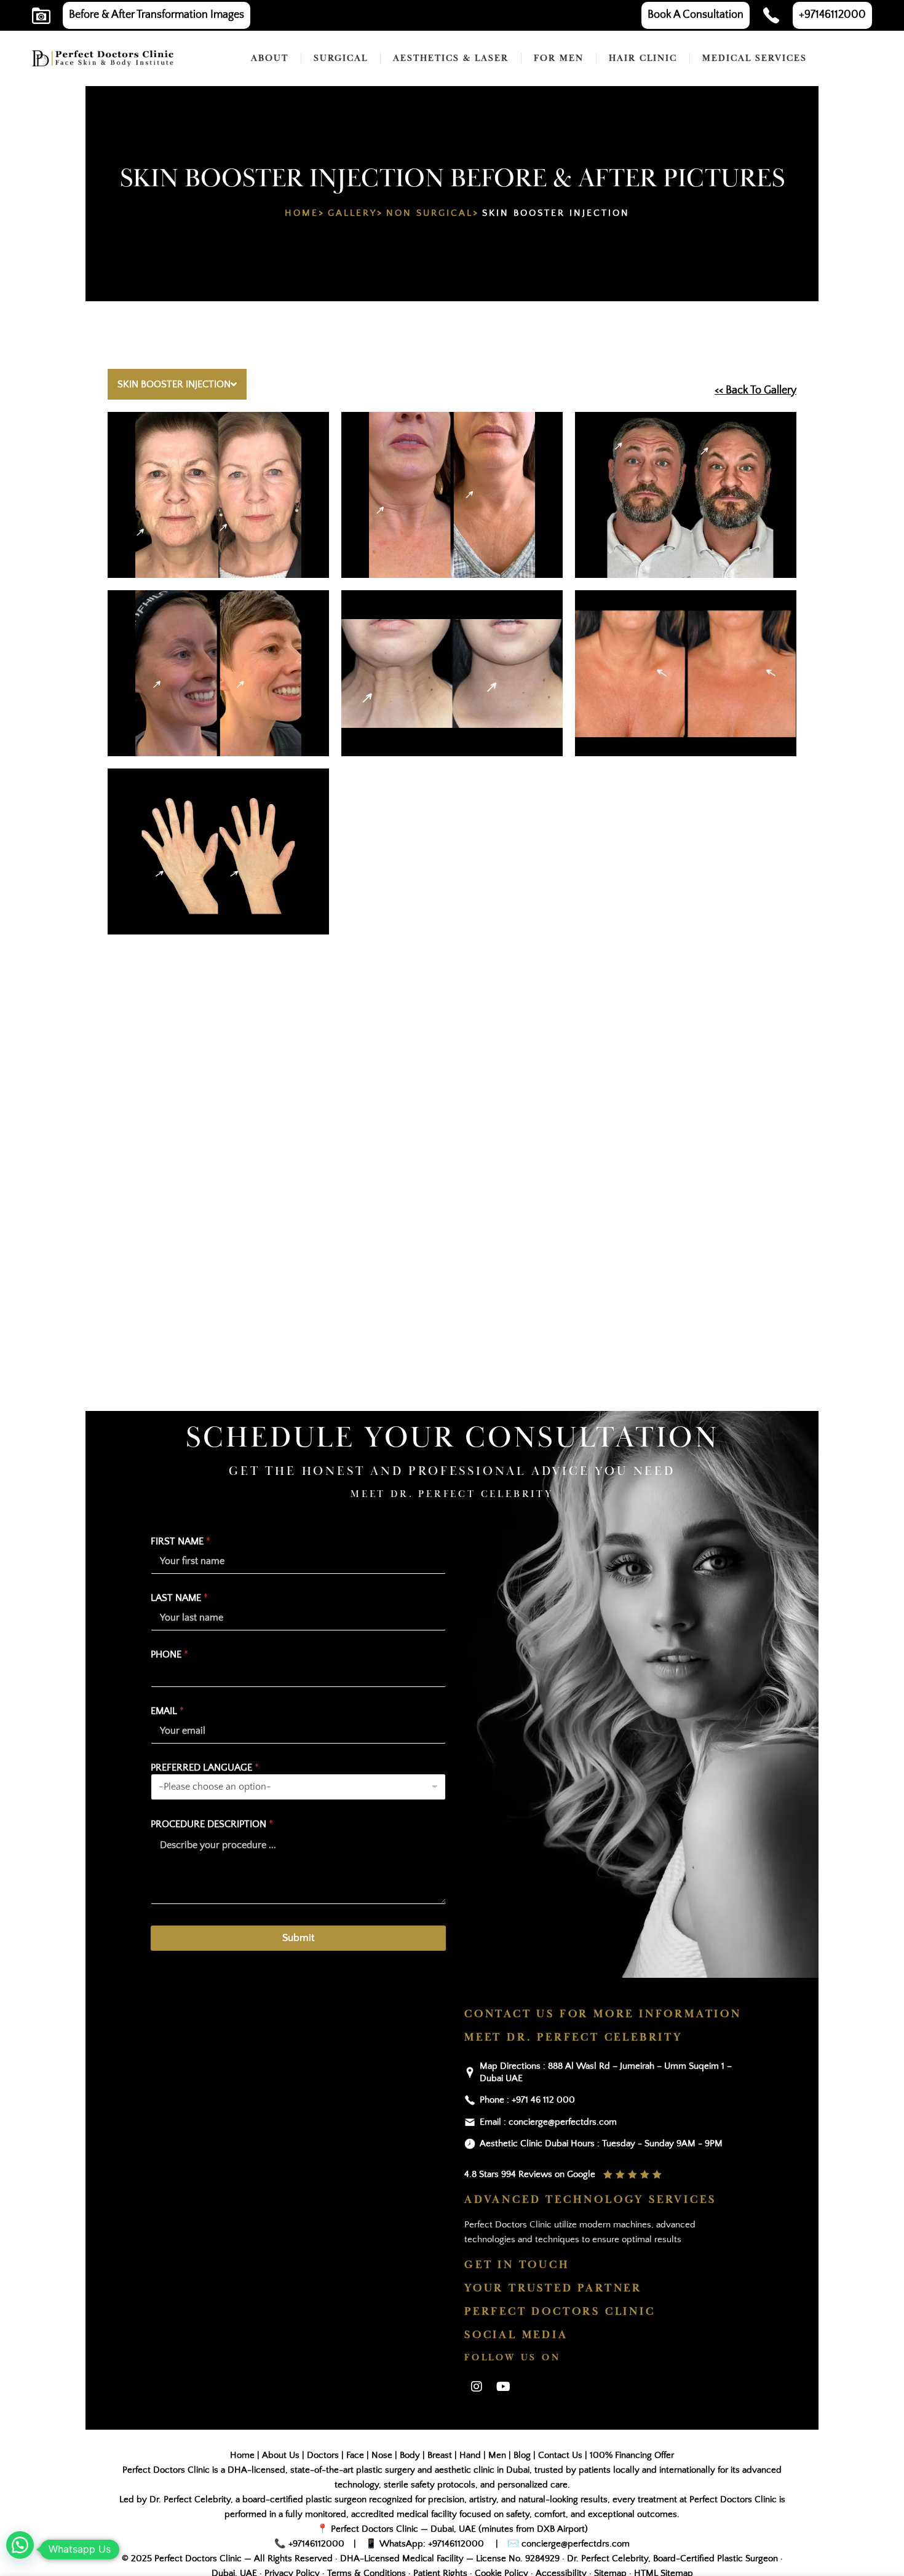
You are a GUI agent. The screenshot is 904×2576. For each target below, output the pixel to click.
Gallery (352, 213)
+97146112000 (316, 2544)
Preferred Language (205, 1768)
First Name (180, 1541)
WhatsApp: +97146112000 (432, 2544)
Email (167, 1711)
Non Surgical (430, 213)
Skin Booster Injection (174, 384)
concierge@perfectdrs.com (574, 2544)
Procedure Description (212, 1824)
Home (302, 213)
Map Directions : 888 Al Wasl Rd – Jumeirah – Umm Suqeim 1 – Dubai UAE (606, 2072)
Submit (298, 1938)
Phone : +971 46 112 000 (527, 2100)
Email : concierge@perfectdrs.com (548, 2122)
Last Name (179, 1598)
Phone (169, 1654)
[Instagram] (477, 2387)
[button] (20, 2545)
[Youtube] (503, 2387)
